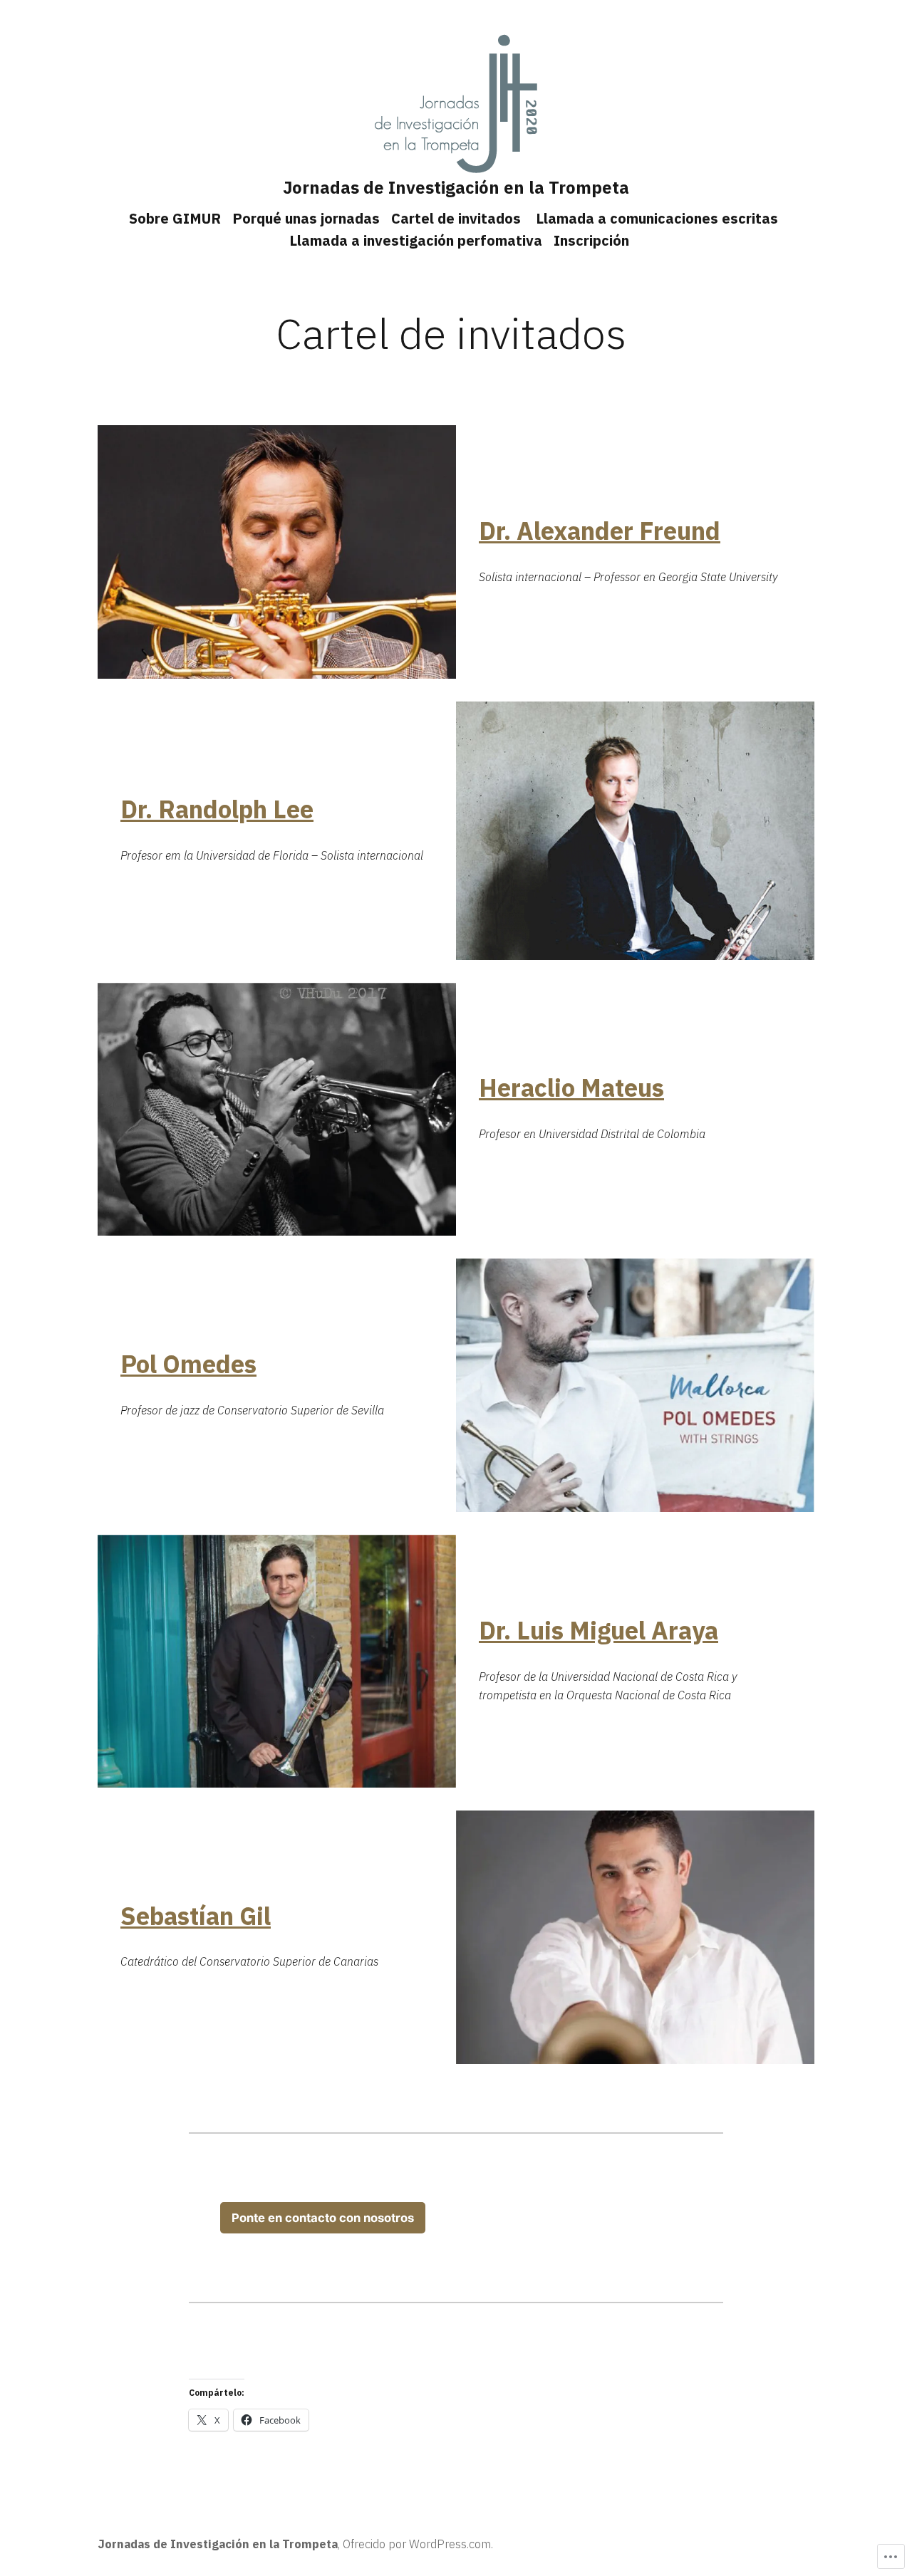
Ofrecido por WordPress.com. (418, 2544)
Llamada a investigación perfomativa (416, 240)
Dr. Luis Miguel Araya (598, 1631)
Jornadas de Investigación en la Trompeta (456, 187)
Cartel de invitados (458, 218)
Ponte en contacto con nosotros (323, 2218)
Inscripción (591, 240)
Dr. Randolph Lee (217, 809)
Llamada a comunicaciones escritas (657, 218)
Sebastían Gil (196, 1916)
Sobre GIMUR (175, 218)
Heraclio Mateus (571, 1088)
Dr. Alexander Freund (600, 531)
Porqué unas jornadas (306, 218)
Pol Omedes (188, 1364)
